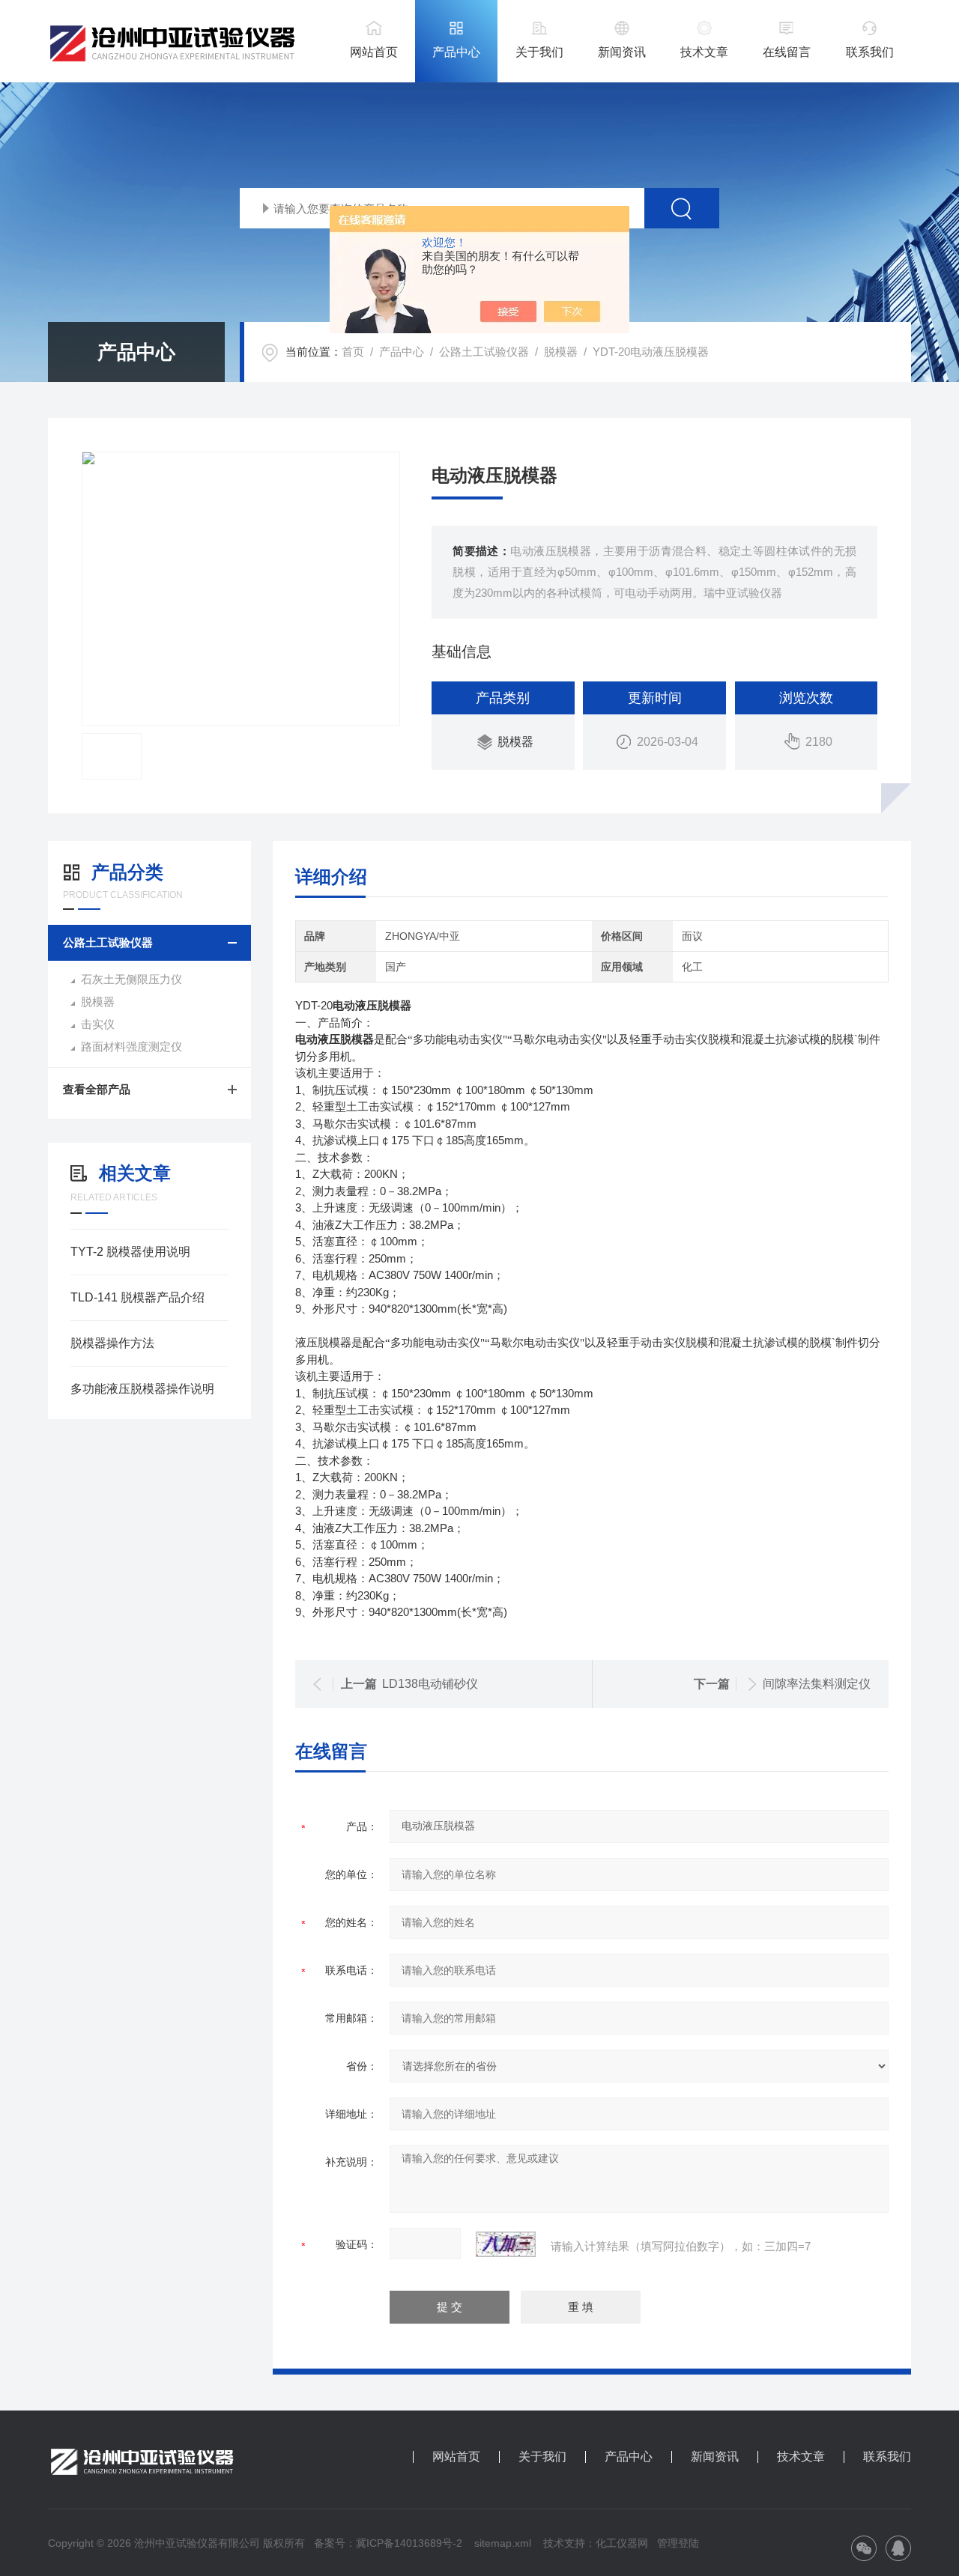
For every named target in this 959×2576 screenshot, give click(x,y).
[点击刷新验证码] (506, 2244)
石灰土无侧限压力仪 (131, 979)
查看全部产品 (97, 1089)
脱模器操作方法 (112, 1343)
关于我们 (539, 52)
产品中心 (456, 52)
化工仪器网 (622, 2543)
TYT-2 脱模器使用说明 (130, 1252)
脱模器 (561, 352)
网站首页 (374, 52)
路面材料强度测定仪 (131, 1046)
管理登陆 (678, 2543)
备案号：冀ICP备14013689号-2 (388, 2543)
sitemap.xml (503, 2543)
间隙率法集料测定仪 (817, 1684)
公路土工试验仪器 (484, 352)
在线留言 (787, 52)
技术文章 (704, 52)
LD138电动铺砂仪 (430, 1684)
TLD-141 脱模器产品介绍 (137, 1297)
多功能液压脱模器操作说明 (142, 1389)
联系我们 (870, 52)
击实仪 (98, 1024)
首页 (353, 352)
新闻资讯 (622, 52)
